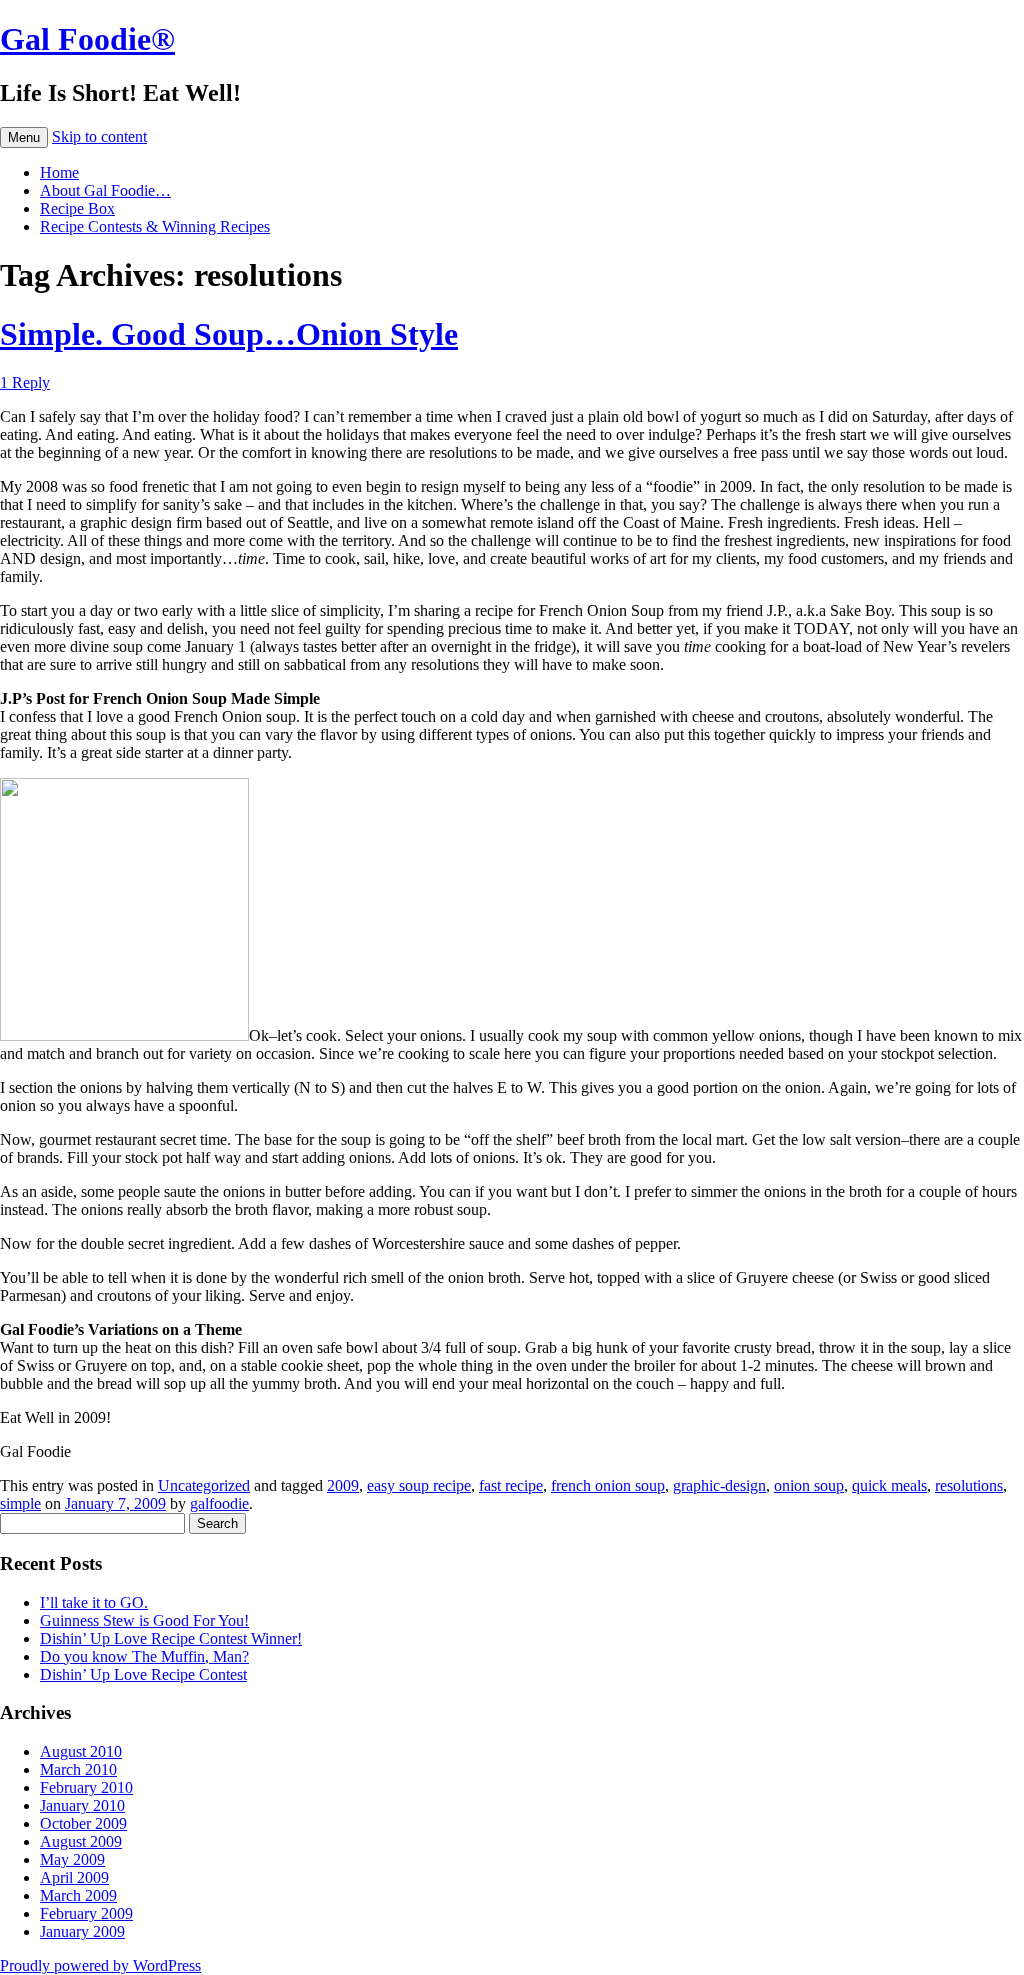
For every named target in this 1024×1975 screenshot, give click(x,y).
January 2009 (82, 1931)
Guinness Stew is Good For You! (144, 1620)
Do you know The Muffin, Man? (144, 1656)
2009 (343, 1485)
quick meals (889, 1485)
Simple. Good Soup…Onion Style (229, 334)
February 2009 (86, 1913)
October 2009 (83, 1823)
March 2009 (78, 1895)
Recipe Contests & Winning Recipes (155, 226)
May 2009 (72, 1859)
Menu (24, 137)
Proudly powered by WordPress (100, 1965)
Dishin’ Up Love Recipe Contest (143, 1674)
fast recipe (511, 1485)
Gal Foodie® (87, 39)
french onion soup (608, 1485)
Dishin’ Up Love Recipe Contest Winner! (171, 1638)
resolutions (969, 1485)
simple (20, 1503)
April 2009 (74, 1877)
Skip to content (99, 136)
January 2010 (82, 1805)
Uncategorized (204, 1485)
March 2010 (78, 1769)
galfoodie (219, 1503)
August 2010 (81, 1751)
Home (59, 172)
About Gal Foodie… (105, 190)
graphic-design (719, 1485)
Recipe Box (77, 208)
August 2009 (81, 1841)
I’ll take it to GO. (94, 1602)
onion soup (809, 1485)
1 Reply (25, 382)
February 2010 (86, 1787)
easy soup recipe (419, 1485)
